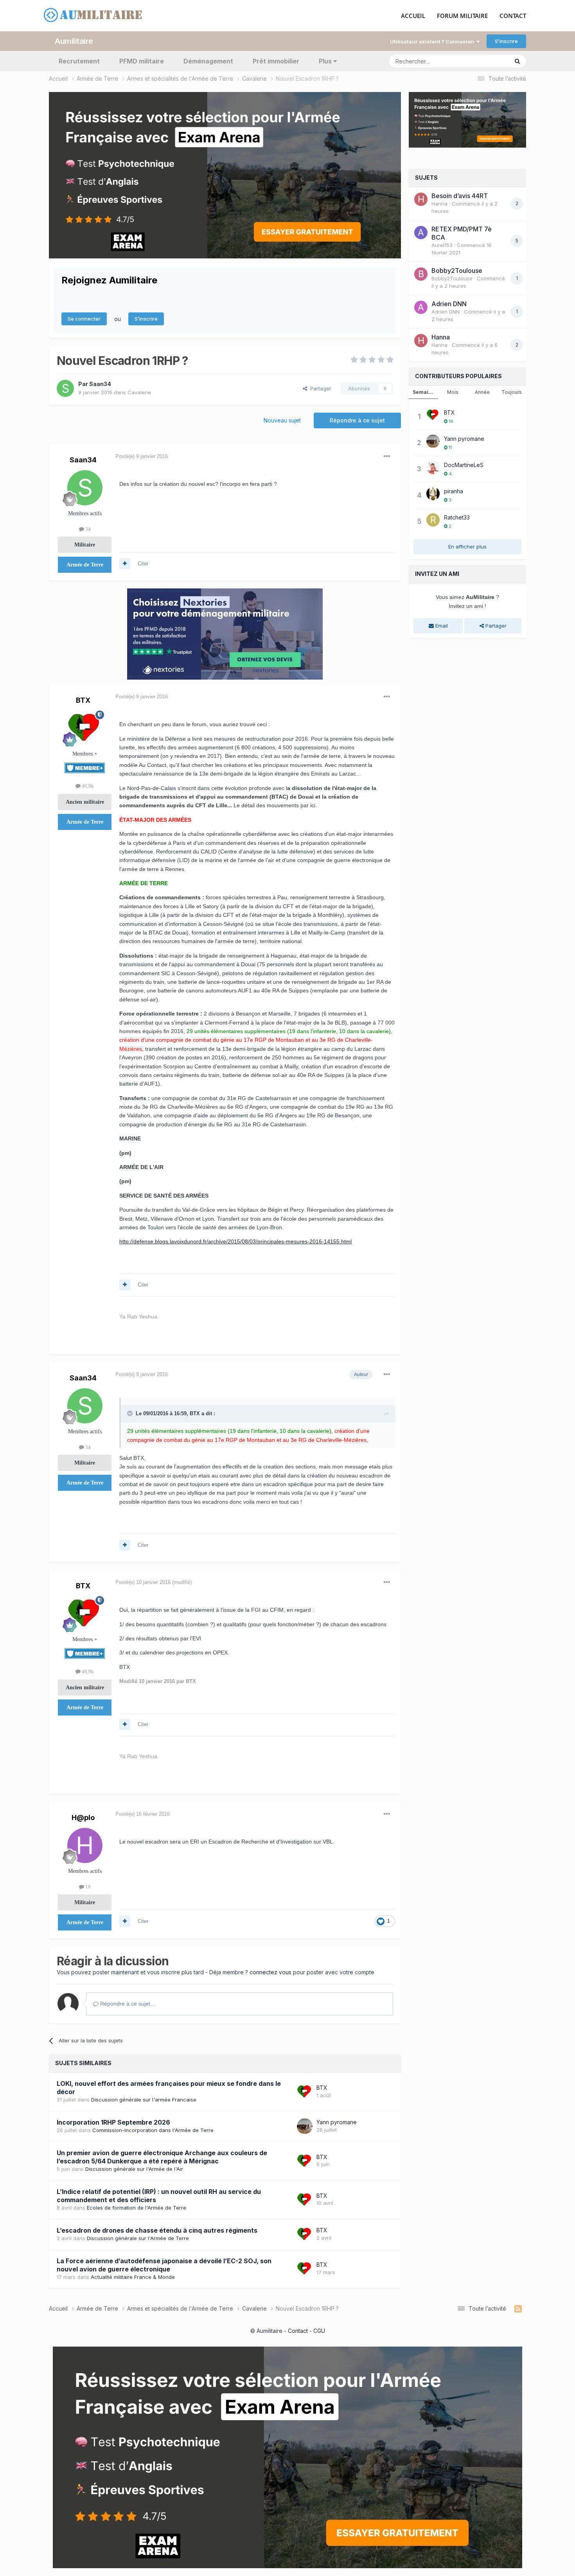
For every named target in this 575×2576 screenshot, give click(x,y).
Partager (319, 388)
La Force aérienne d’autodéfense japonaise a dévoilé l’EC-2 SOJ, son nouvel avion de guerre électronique (164, 2265)
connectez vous (270, 1972)
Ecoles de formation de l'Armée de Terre (137, 2208)
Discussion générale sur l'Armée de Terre (138, 2238)
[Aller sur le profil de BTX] (85, 728)
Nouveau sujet (282, 420)
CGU (319, 2331)
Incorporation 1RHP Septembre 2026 (113, 2122)
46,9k (87, 786)
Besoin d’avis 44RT (460, 196)
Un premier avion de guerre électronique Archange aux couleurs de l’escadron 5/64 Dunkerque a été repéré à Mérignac (162, 2157)
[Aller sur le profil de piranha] (433, 494)
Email (441, 626)
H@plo (83, 1817)
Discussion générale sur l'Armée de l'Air (134, 2169)
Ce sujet (488, 61)
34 (87, 529)
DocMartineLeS (464, 465)
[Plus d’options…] (387, 456)
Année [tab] (482, 392)
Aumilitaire (74, 41)
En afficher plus (467, 547)
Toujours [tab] (512, 392)
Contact (298, 2331)
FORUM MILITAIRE (462, 16)
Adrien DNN (449, 304)
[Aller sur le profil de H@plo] (85, 1845)
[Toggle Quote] (131, 1413)
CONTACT (513, 16)
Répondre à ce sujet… (127, 2004)
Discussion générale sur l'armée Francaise (144, 2100)
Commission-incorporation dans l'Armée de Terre (153, 2130)
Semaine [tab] (424, 392)
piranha (454, 491)
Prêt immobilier (276, 61)
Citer (143, 564)
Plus (325, 61)
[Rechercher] (517, 61)
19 (87, 1887)
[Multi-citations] (125, 564)
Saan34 (100, 384)
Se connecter (84, 319)
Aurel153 (442, 245)
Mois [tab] (453, 392)
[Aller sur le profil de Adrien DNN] (421, 307)
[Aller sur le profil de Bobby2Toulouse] (421, 274)
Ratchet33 (457, 517)
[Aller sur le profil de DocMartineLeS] (433, 467)
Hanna (439, 204)
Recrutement (79, 61)
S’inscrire (506, 41)
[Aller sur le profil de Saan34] (65, 388)
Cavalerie (139, 392)
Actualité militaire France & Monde (133, 2277)
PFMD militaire (142, 61)
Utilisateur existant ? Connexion (433, 41)
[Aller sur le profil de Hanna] (421, 199)
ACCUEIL (413, 16)
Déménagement (208, 61)
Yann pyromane (337, 2122)
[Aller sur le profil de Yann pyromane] (305, 2126)
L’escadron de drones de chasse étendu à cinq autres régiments (157, 2230)
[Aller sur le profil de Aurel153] (421, 233)
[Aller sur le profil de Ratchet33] (433, 520)
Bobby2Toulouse (457, 271)
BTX (83, 700)
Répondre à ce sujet (357, 420)
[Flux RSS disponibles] (518, 2309)
